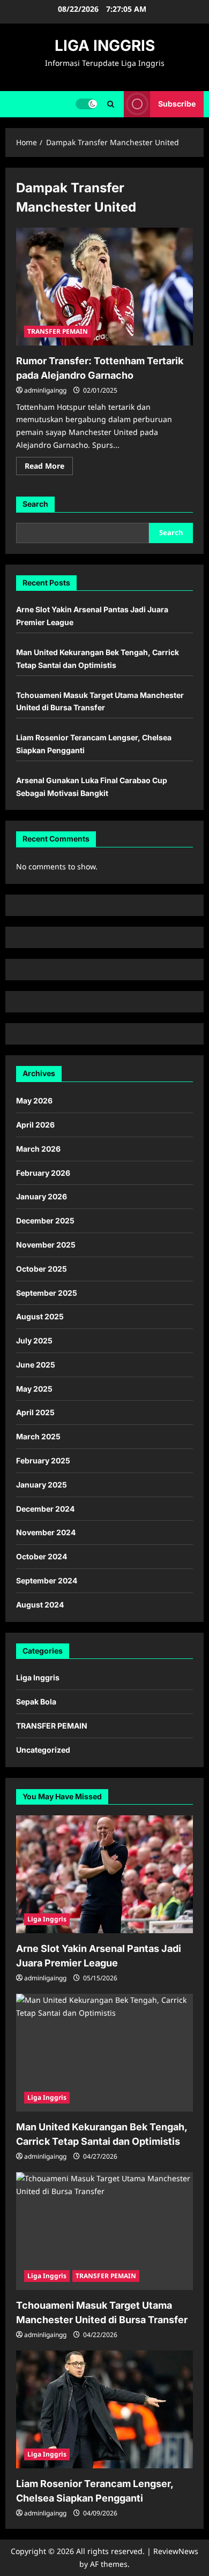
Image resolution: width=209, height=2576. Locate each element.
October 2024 (42, 1556)
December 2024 (45, 1509)
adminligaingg (45, 390)
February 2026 (43, 1173)
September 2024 (47, 1580)
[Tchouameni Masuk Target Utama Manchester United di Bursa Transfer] (104, 2231)
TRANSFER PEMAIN (58, 331)
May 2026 (34, 1101)
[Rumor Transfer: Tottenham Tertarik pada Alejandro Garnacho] (104, 287)
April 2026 (35, 1125)
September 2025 (47, 1293)
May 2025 (34, 1389)
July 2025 (34, 1340)
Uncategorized (43, 1750)
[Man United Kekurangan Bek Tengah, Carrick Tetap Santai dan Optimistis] (104, 2053)
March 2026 (38, 1149)
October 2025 (42, 1269)
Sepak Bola (36, 1702)
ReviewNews (176, 2551)
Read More (49, 468)
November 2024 (46, 1532)
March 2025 (38, 1436)
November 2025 (46, 1245)
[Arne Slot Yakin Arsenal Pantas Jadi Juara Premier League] (104, 1874)
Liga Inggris (38, 1677)
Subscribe (177, 104)
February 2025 (43, 1460)
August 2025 (40, 1316)
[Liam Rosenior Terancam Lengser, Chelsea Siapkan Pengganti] (104, 2409)
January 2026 (42, 1196)
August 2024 (40, 1605)
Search (35, 504)
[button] (111, 104)
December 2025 (45, 1221)
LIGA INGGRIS (105, 46)
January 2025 (42, 1485)
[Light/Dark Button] (86, 104)
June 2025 (36, 1365)
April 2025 (35, 1412)
